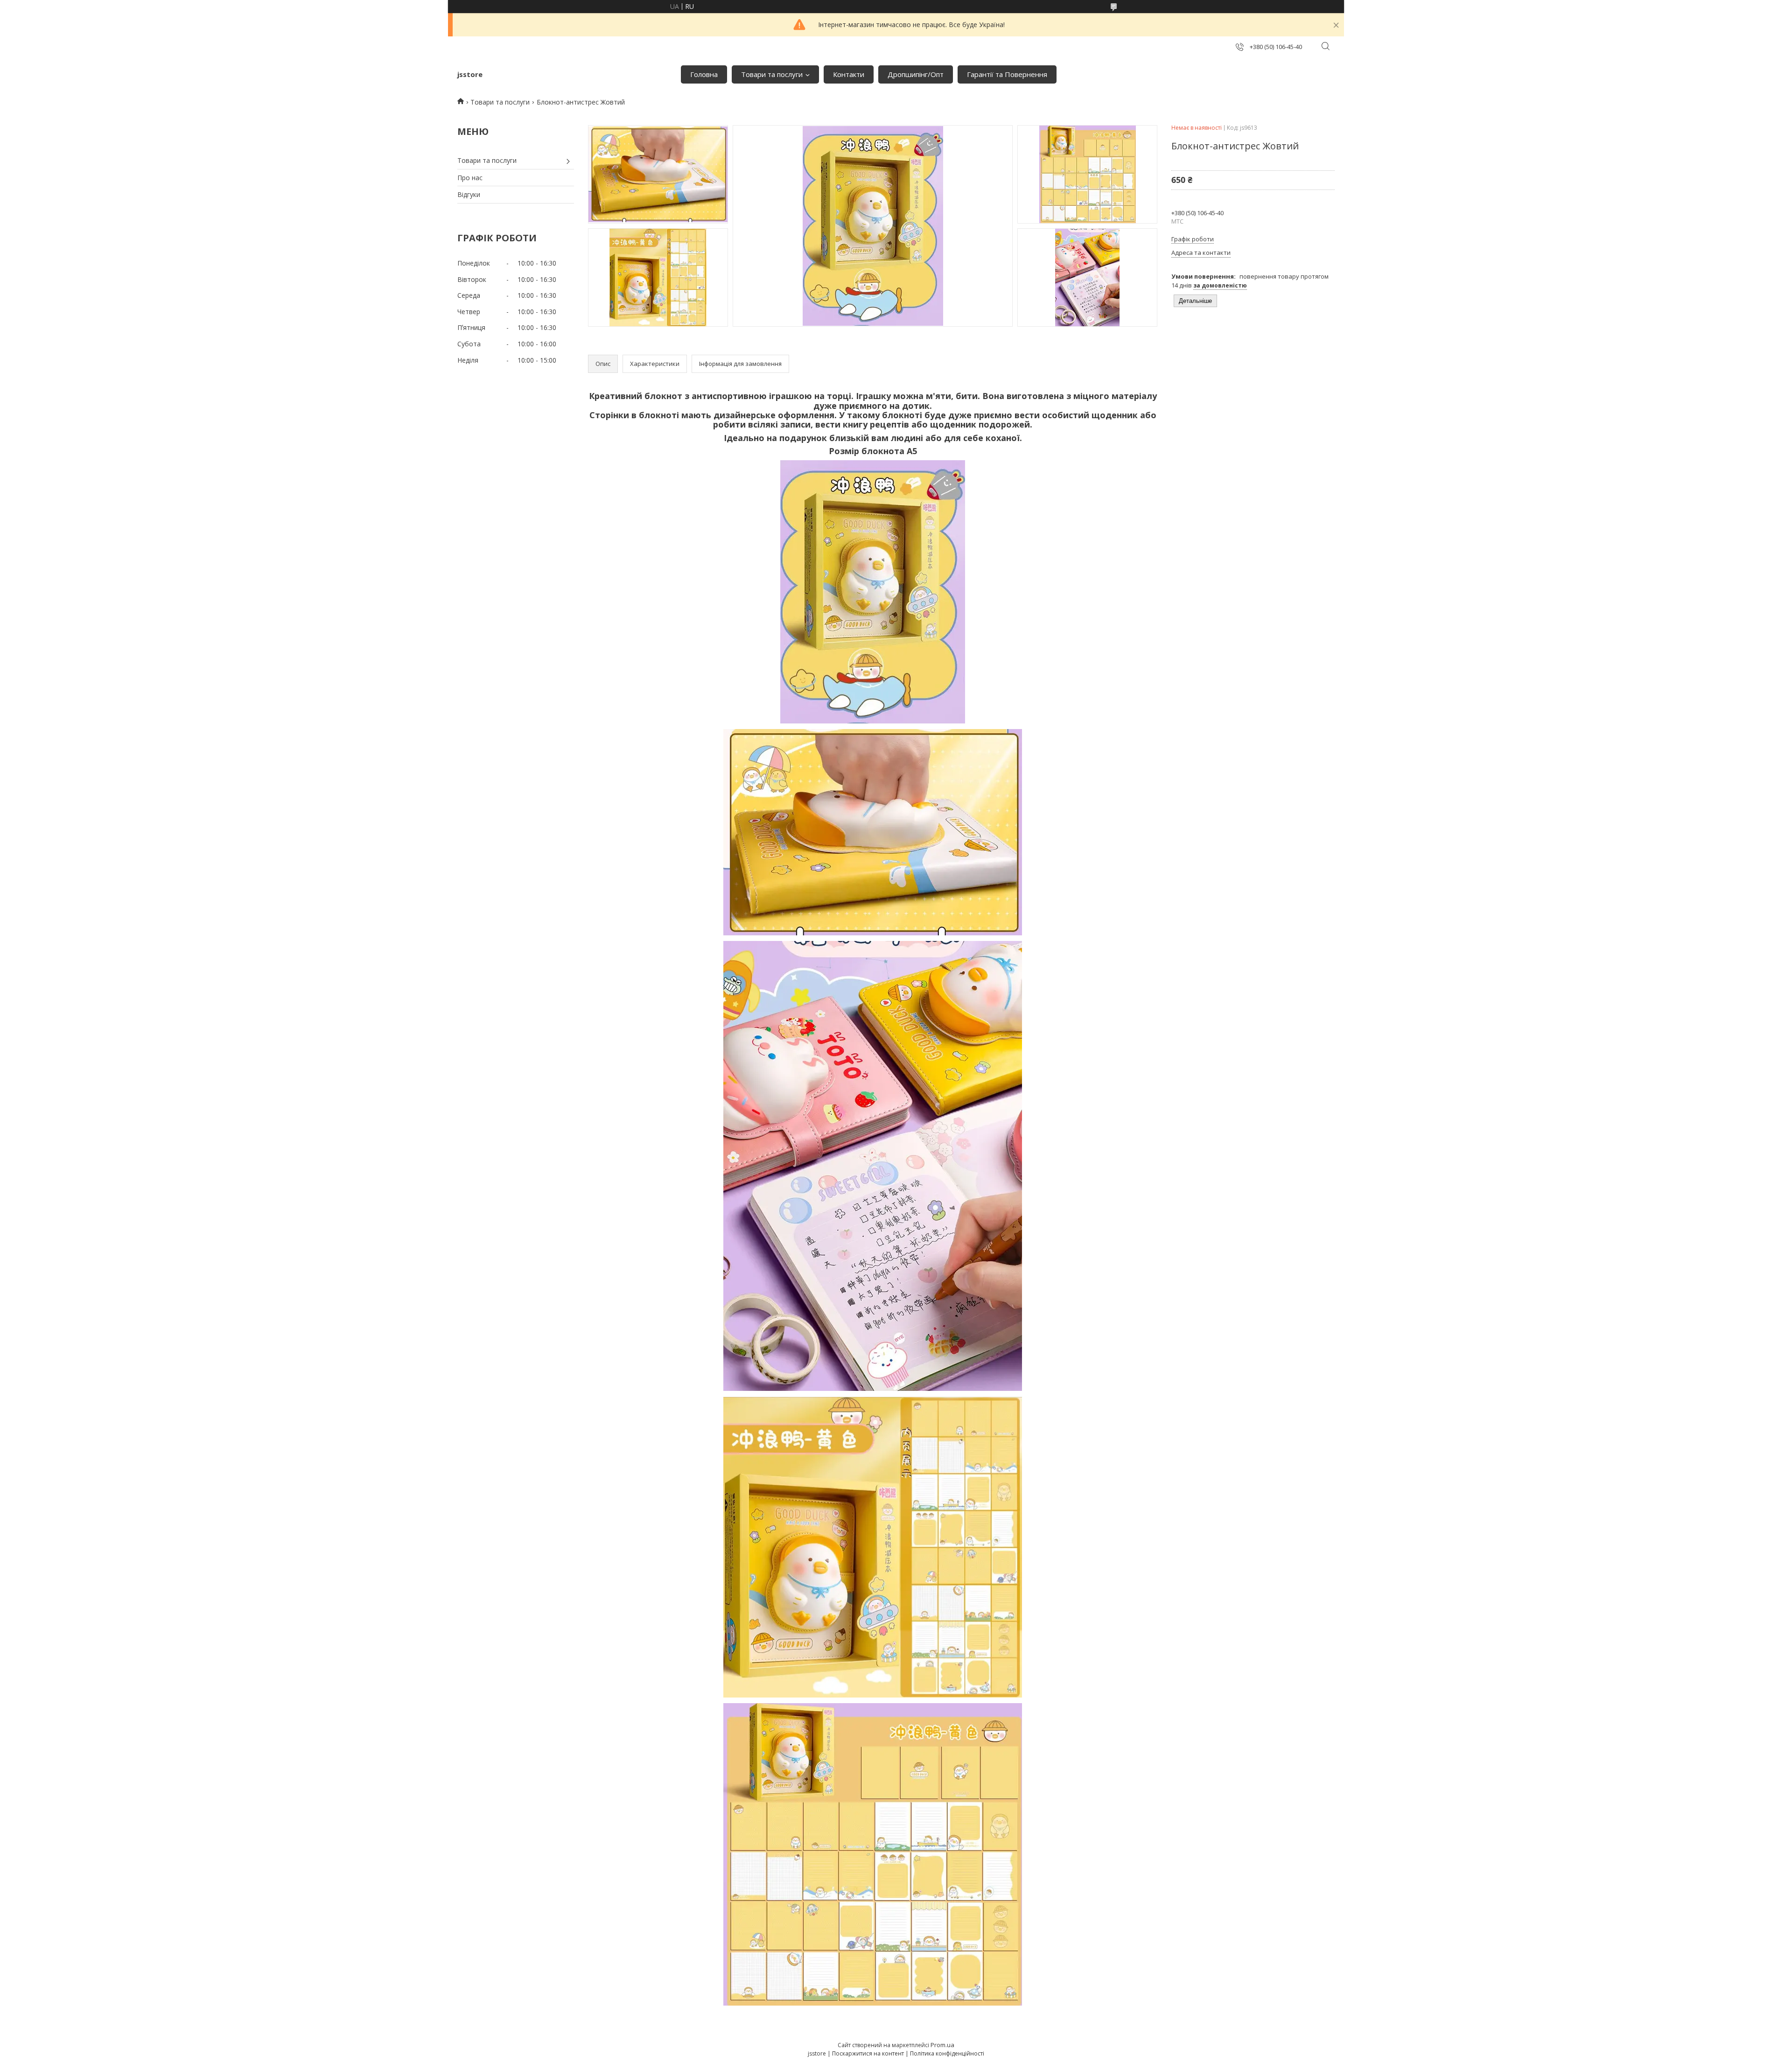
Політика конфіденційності (947, 2053)
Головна (704, 74)
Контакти (849, 74)
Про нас (470, 178)
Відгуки (469, 194)
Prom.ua (942, 2045)
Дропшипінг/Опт (916, 74)
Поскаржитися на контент (868, 2053)
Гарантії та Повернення (1007, 74)
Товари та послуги (772, 74)
